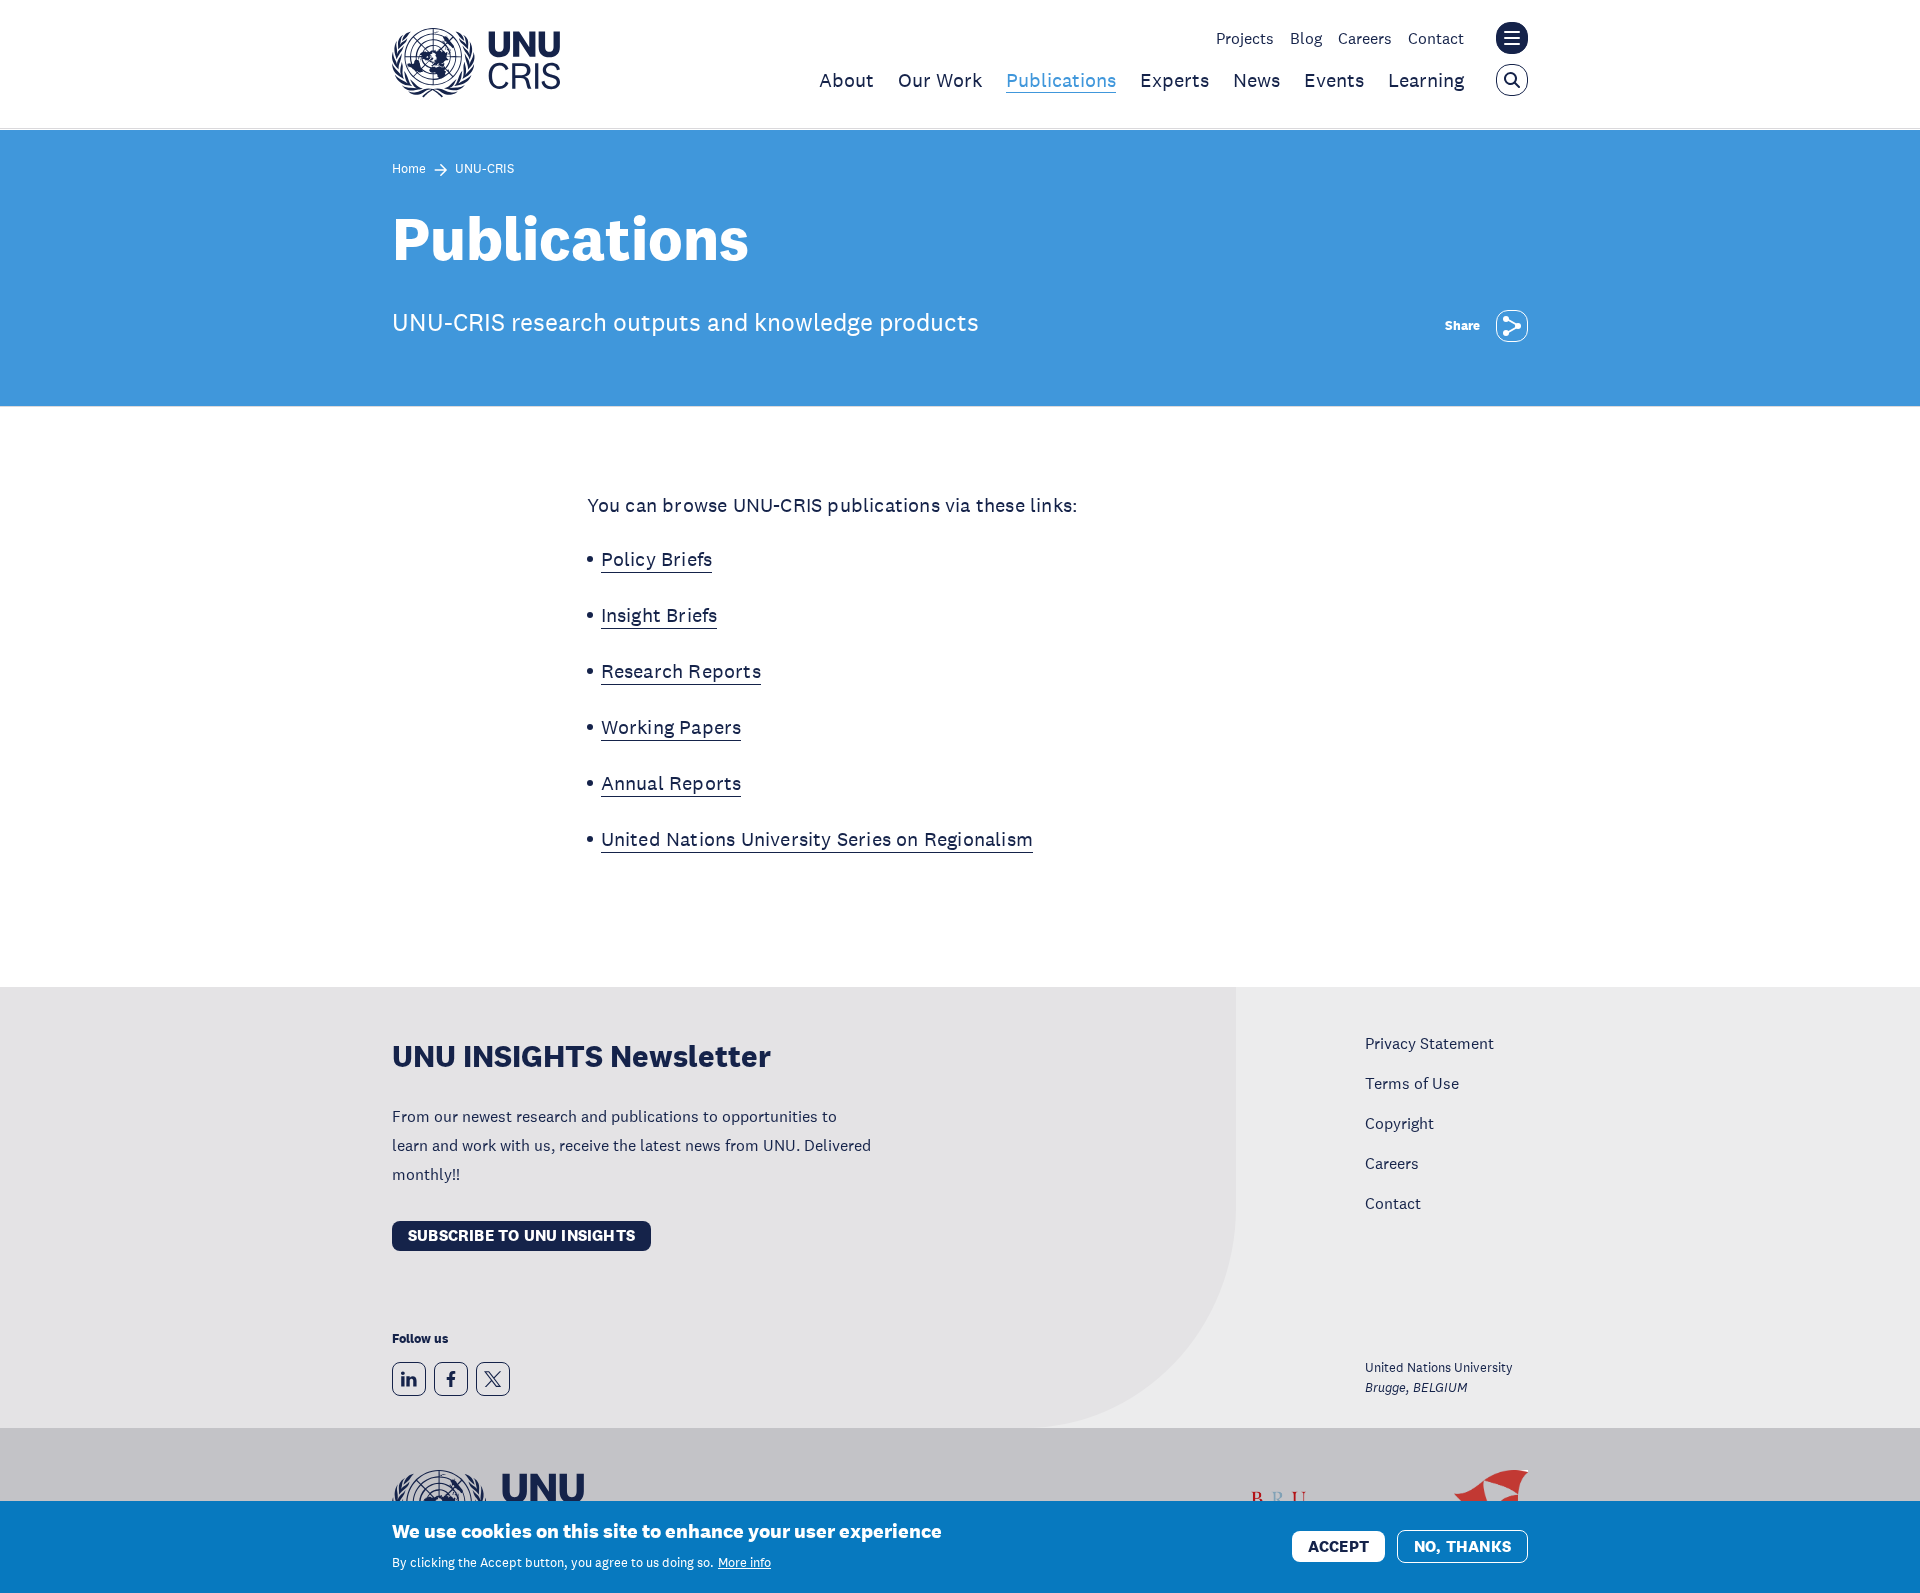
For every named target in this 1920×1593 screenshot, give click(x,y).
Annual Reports (671, 783)
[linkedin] (409, 1379)
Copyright (1399, 1123)
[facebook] (451, 1379)
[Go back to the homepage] (476, 92)
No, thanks (1462, 1545)
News (1256, 80)
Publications (1061, 80)
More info (744, 1563)
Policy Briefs (657, 559)
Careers (1365, 38)
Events (1334, 80)
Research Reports (681, 671)
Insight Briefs (659, 615)
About (846, 80)
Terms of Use (1412, 1083)
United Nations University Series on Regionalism (817, 839)
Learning (1426, 80)
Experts (1174, 80)
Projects (1245, 38)
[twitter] (493, 1379)
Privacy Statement (1429, 1043)
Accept (1338, 1545)
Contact (1436, 38)
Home (409, 169)
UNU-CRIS (484, 169)
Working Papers (671, 727)
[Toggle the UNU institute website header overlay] (1512, 38)
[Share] (1512, 326)
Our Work (940, 80)
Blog (1306, 38)
